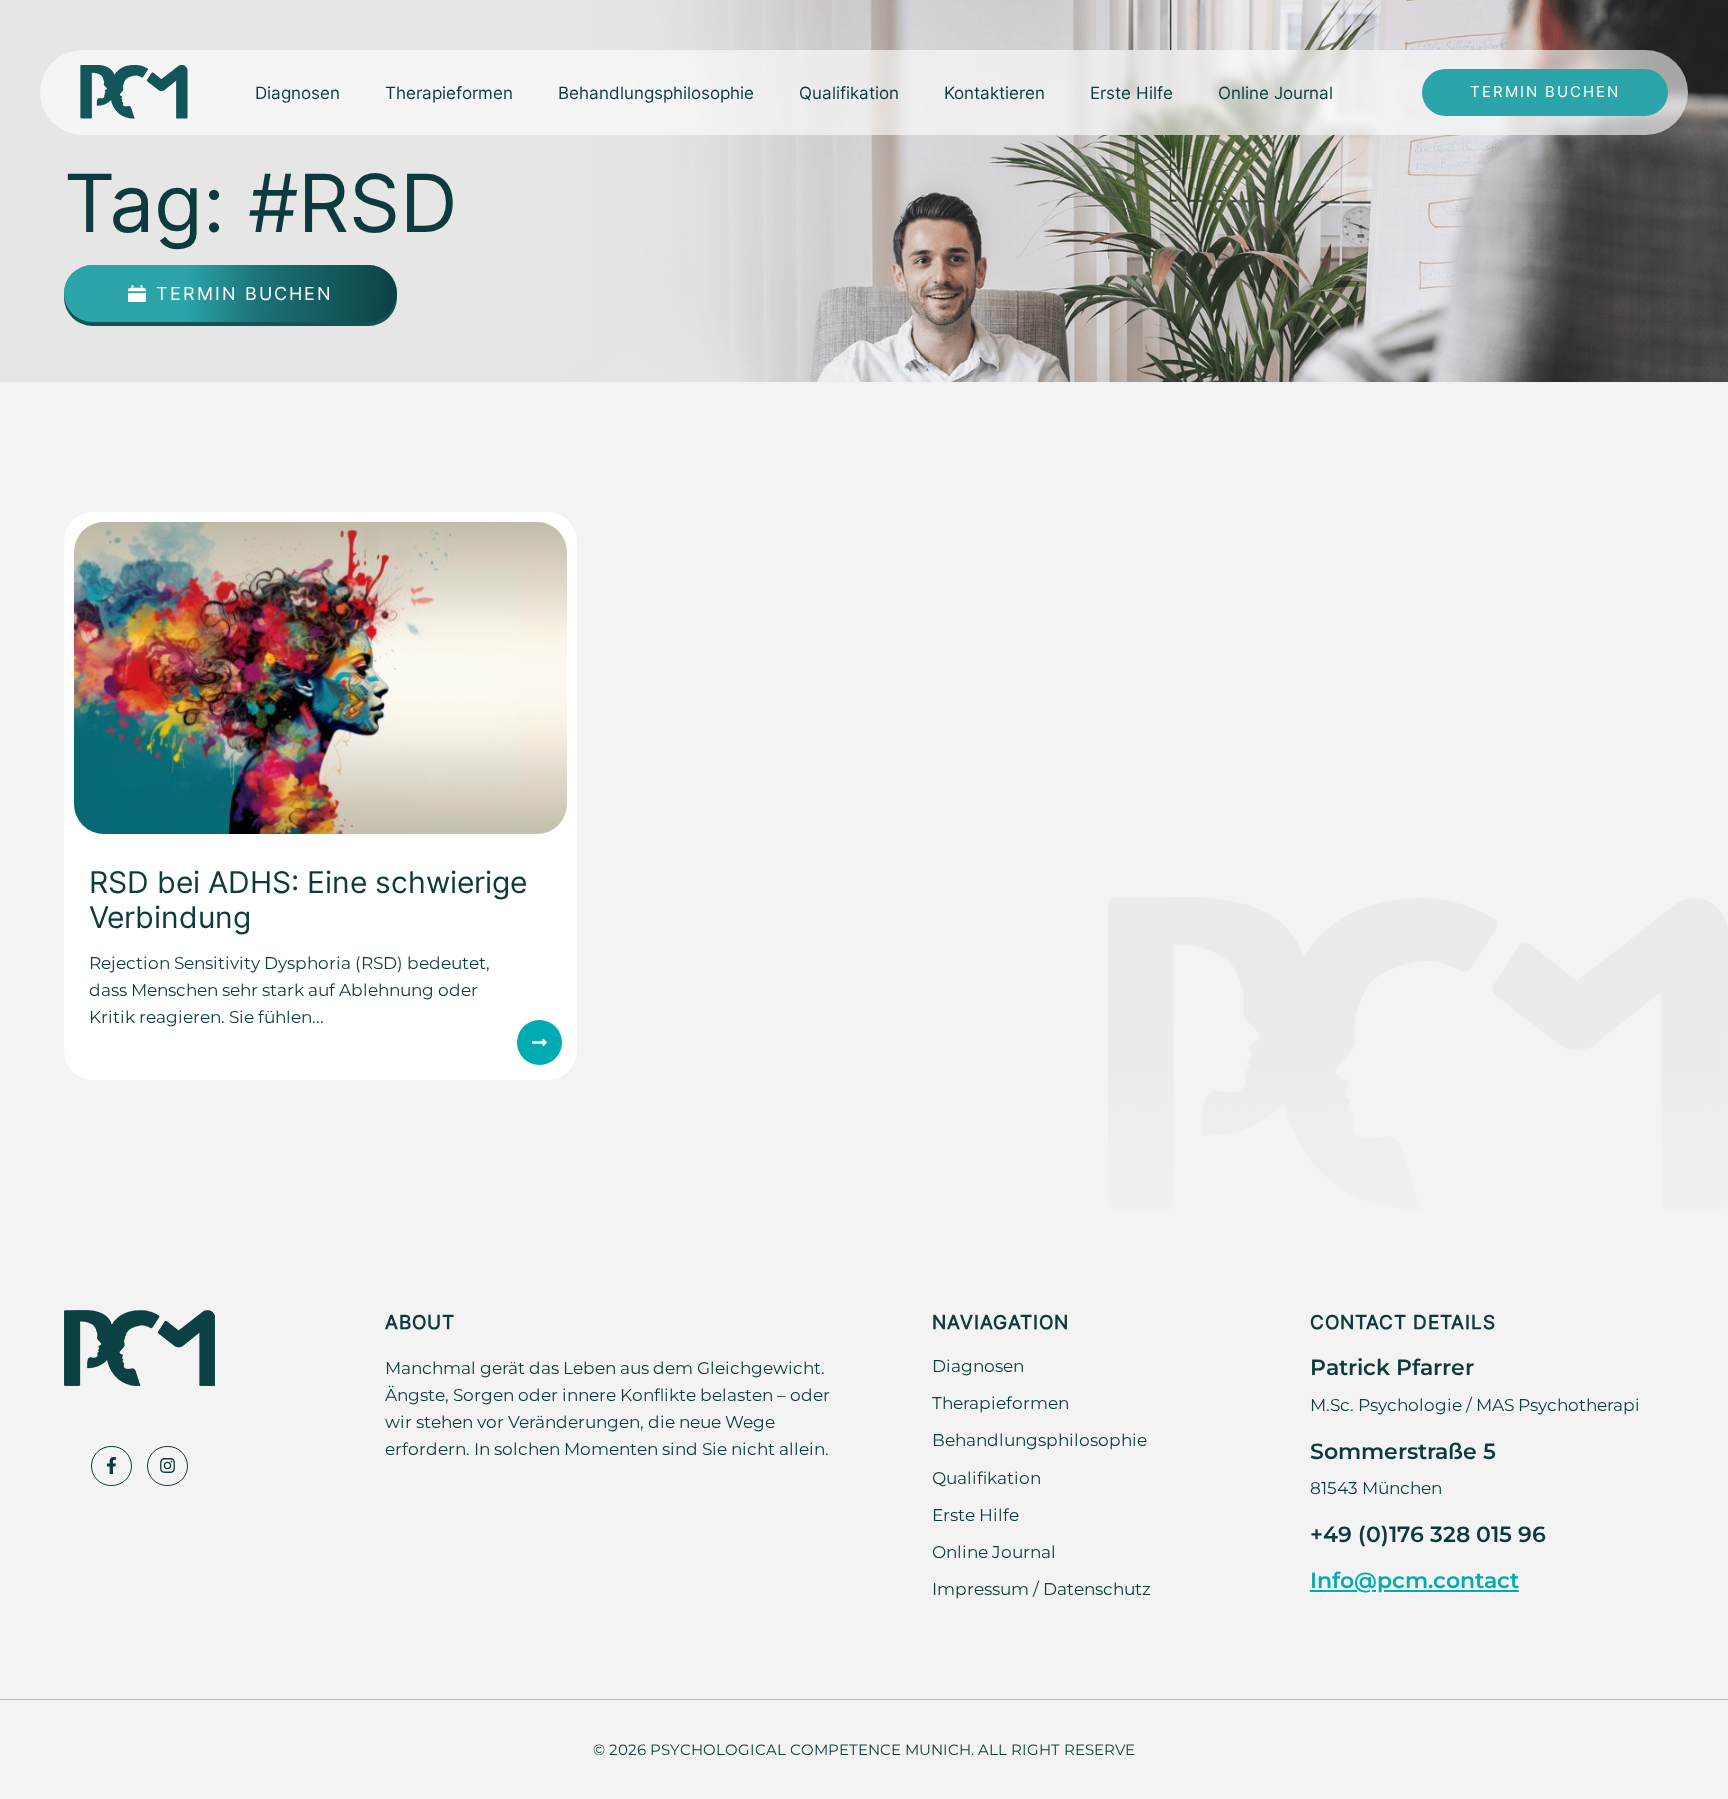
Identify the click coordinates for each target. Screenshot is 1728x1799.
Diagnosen (978, 1365)
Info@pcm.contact (1414, 1579)
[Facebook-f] (111, 1466)
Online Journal (1275, 92)
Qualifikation (849, 92)
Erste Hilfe (1131, 92)
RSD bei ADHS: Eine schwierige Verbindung (308, 899)
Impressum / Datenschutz (1041, 1588)
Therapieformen (1000, 1402)
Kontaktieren (994, 92)
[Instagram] (167, 1466)
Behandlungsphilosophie (656, 92)
